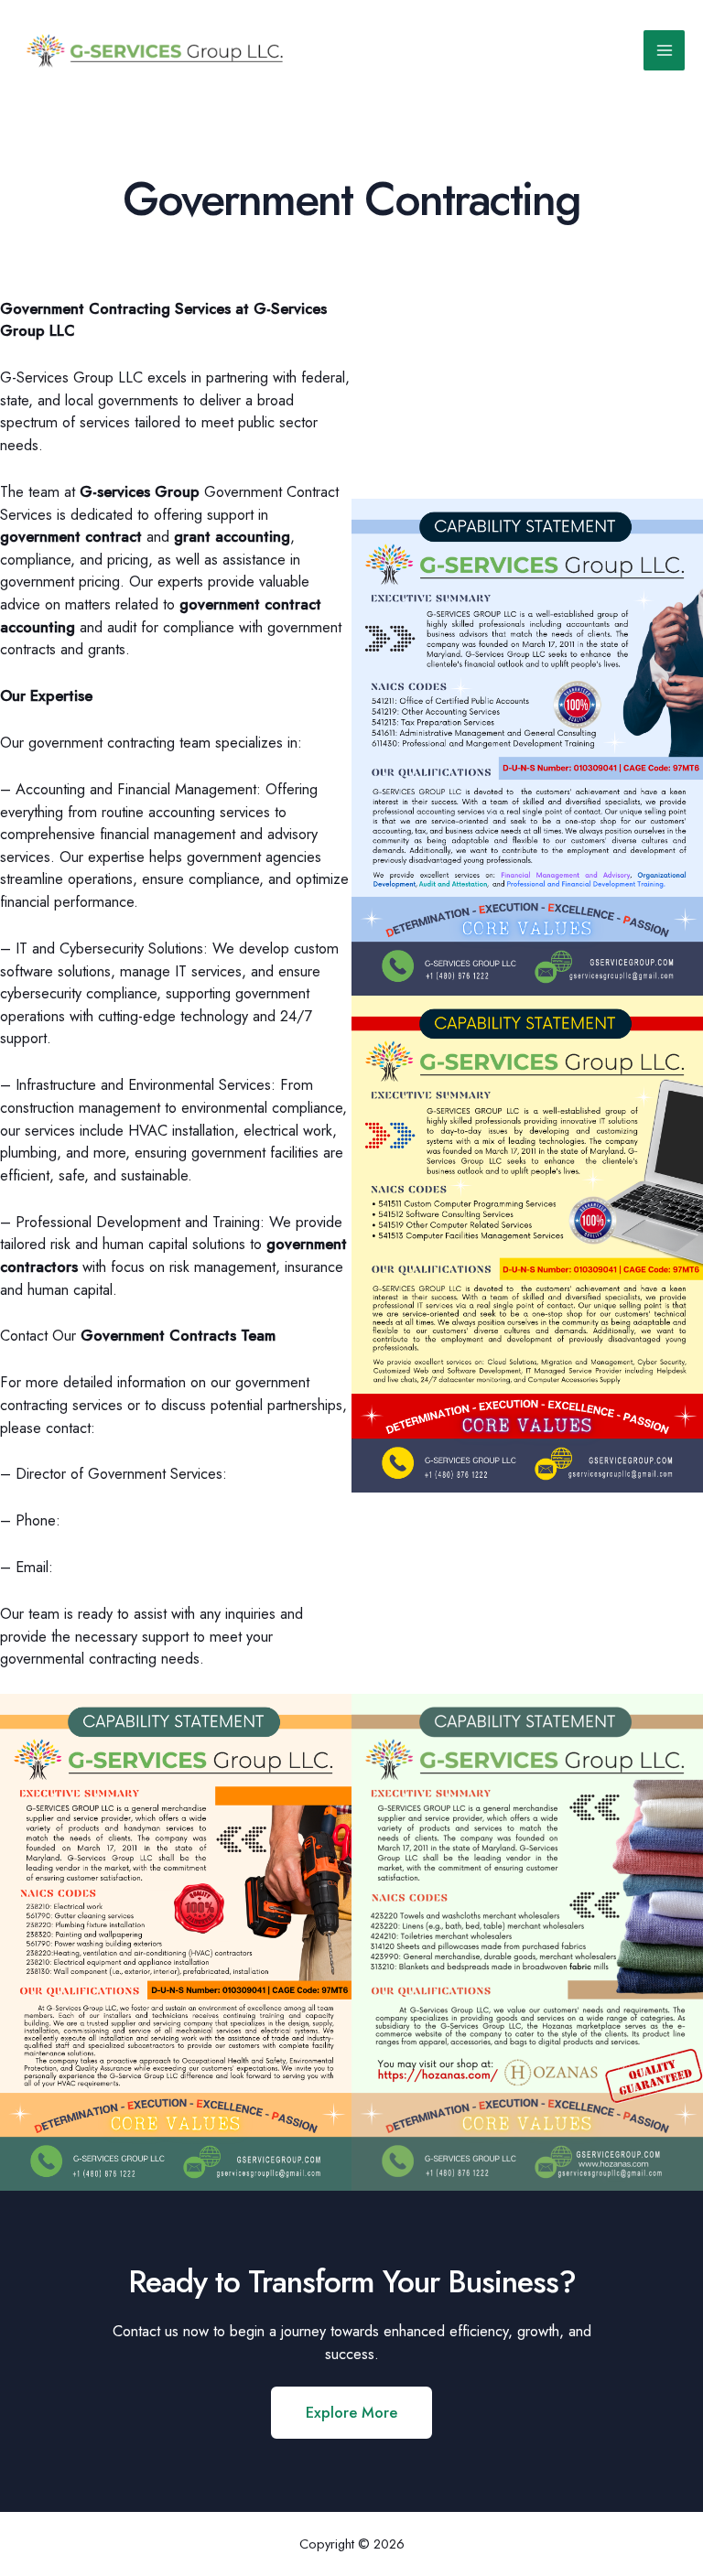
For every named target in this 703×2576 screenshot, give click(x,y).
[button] (351, 2412)
